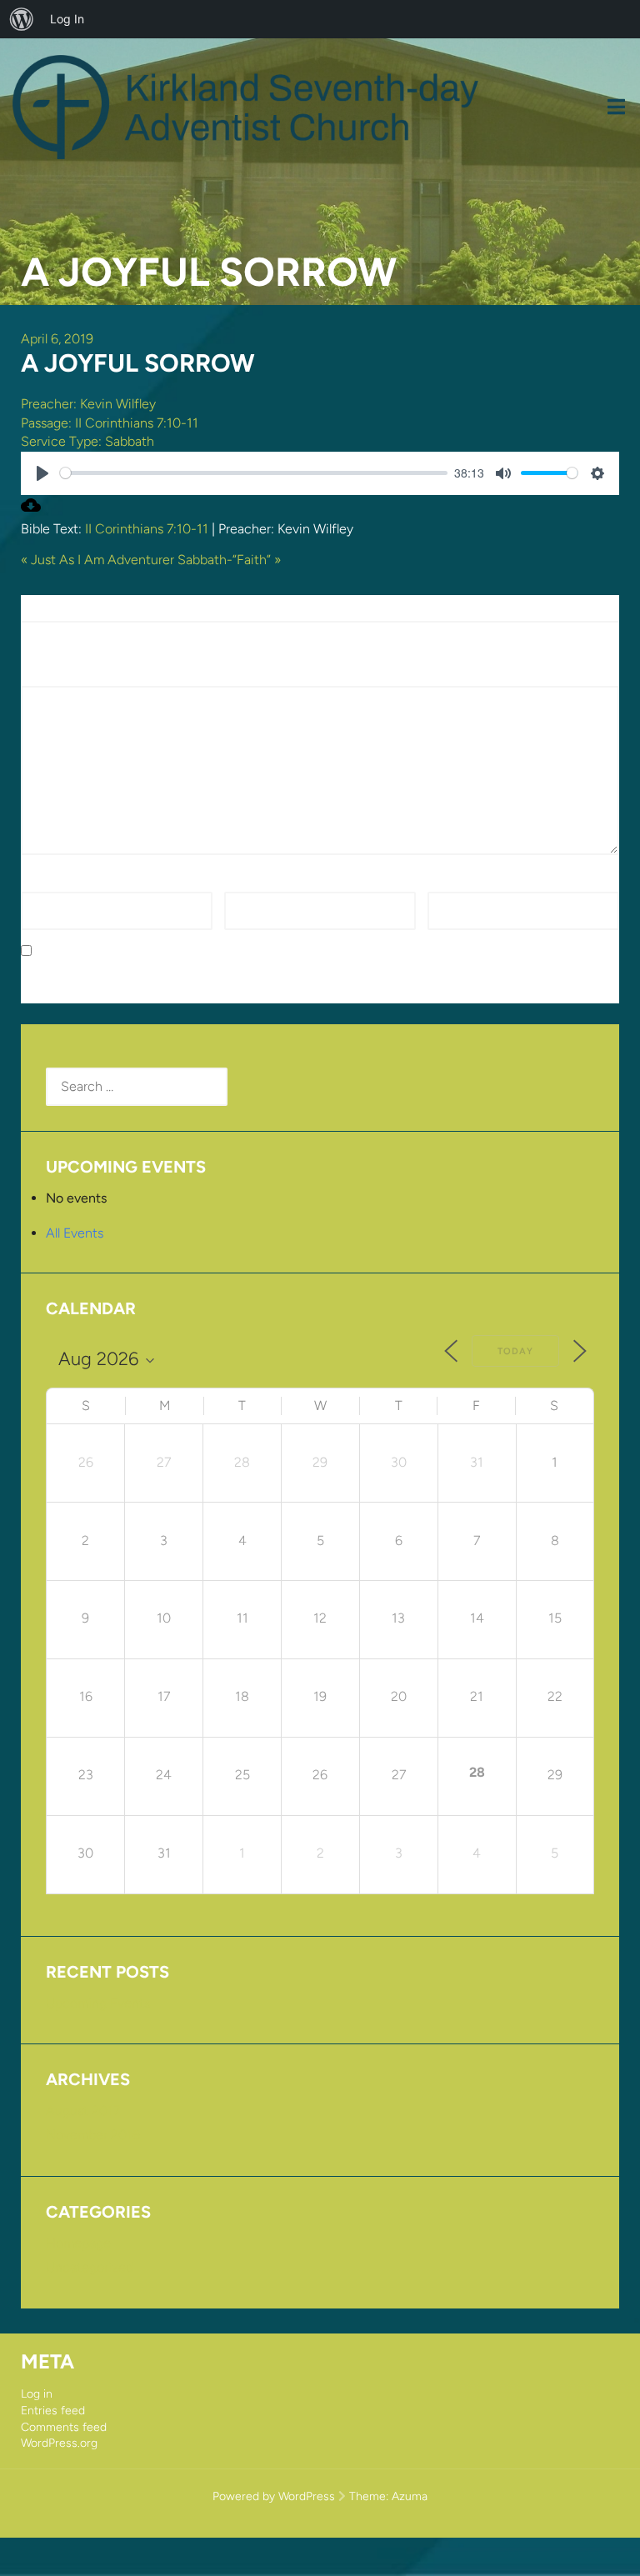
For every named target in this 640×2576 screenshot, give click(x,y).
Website (452, 881)
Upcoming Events (98, 2003)
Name (43, 881)
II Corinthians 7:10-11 (137, 423)
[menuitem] (22, 19)
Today (515, 1351)
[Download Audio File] (31, 510)
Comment (55, 676)
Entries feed (53, 2411)
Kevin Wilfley (118, 404)
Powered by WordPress (274, 2496)
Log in (37, 2394)
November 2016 (93, 2135)
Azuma (410, 2496)
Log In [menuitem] (67, 19)
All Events (75, 1233)
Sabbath (130, 441)
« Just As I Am (62, 560)
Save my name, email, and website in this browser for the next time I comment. (274, 951)
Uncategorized (90, 2267)
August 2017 (83, 2111)
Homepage (78, 2243)
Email (245, 881)
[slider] (254, 473)
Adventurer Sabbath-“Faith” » (194, 560)
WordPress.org (59, 2443)
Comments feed (64, 2427)
